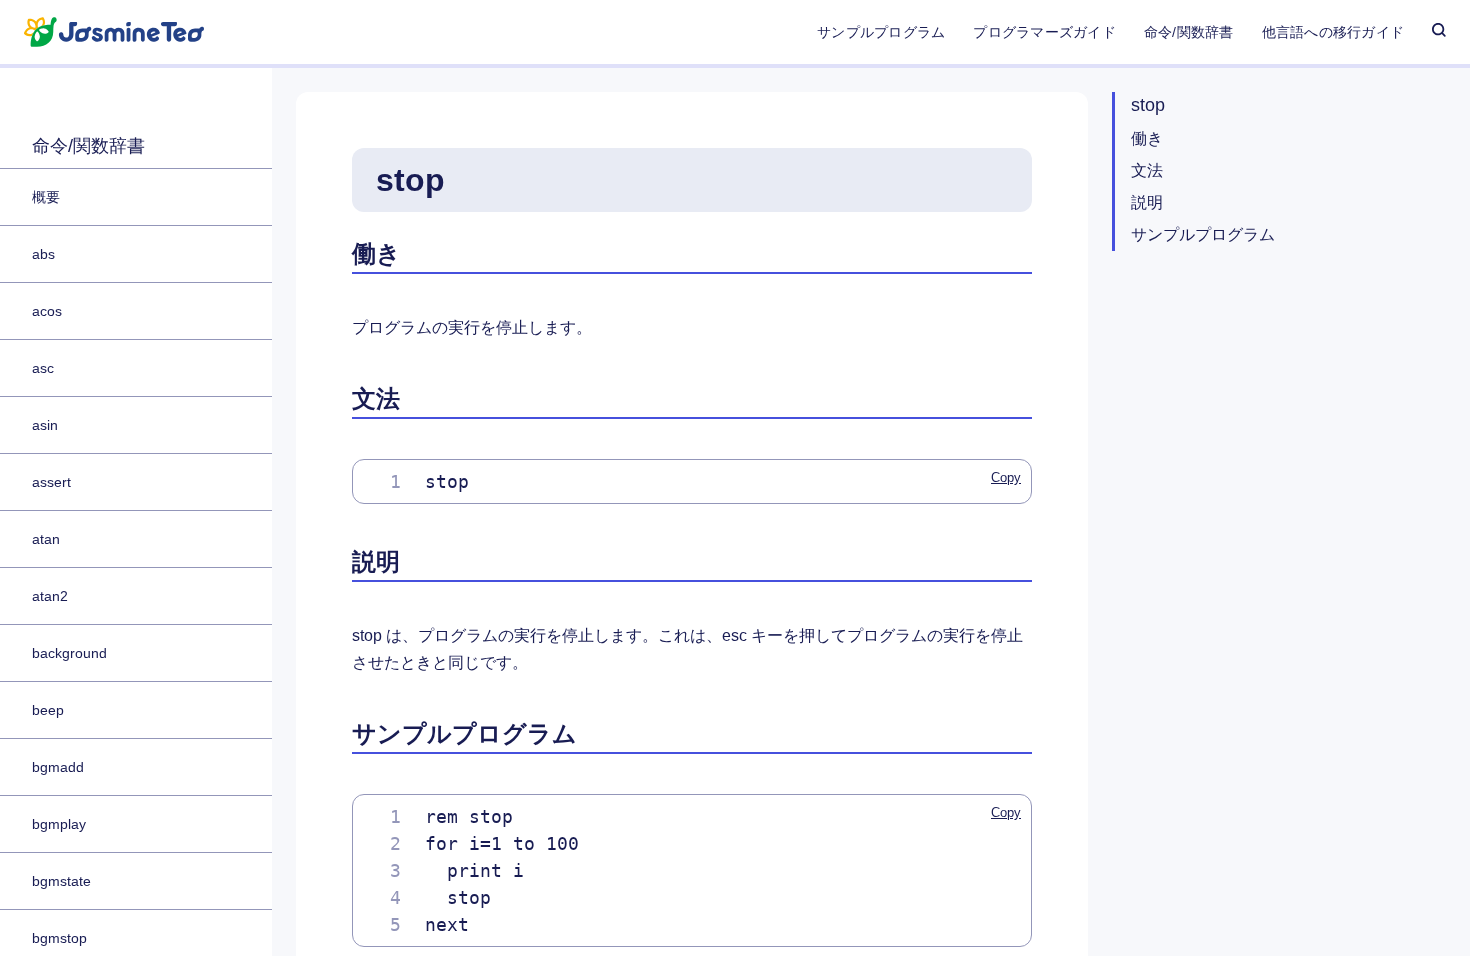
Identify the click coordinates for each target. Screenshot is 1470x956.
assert (51, 482)
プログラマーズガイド (1044, 32)
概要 (46, 197)
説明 (1147, 202)
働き (1147, 138)
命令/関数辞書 (1189, 32)
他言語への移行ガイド (1333, 32)
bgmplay (59, 824)
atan (46, 539)
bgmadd (58, 767)
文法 (1147, 170)
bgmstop (59, 938)
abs (43, 254)
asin (45, 425)
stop (1148, 105)
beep (48, 710)
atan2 (50, 596)
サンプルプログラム (881, 32)
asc (43, 368)
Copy (1006, 477)
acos (47, 311)
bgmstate (61, 881)
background (69, 653)
